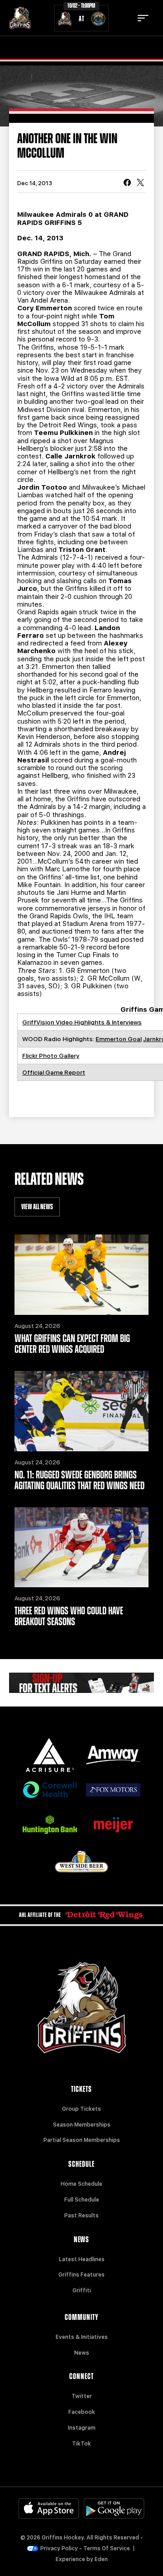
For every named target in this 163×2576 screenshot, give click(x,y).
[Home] (20, 18)
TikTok (81, 2444)
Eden (101, 2559)
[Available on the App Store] (49, 2508)
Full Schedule (82, 2200)
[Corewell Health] (50, 1790)
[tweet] (140, 183)
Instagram (82, 2428)
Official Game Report (54, 1072)
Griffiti (82, 2291)
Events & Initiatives (82, 2337)
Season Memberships (82, 2125)
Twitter (82, 2396)
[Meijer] (113, 1825)
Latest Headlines (82, 2259)
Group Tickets (81, 2109)
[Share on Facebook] (127, 183)
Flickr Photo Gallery (51, 1056)
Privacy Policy (59, 2548)
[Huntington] (50, 1825)
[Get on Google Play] (114, 2508)
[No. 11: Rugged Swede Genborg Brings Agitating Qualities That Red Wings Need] (81, 1411)
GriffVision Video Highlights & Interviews (82, 1022)
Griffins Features (81, 2275)
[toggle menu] (143, 18)
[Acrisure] (50, 1755)
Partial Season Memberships (82, 2140)
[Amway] (113, 1755)
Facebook (82, 2412)
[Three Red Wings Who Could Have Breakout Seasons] (81, 1547)
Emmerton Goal (119, 1039)
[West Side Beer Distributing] (81, 1862)
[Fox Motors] (113, 1790)
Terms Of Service (107, 2548)
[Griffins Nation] (81, 1683)
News (82, 2353)
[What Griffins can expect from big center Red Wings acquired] (81, 1275)
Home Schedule (81, 2184)
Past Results (81, 2216)
